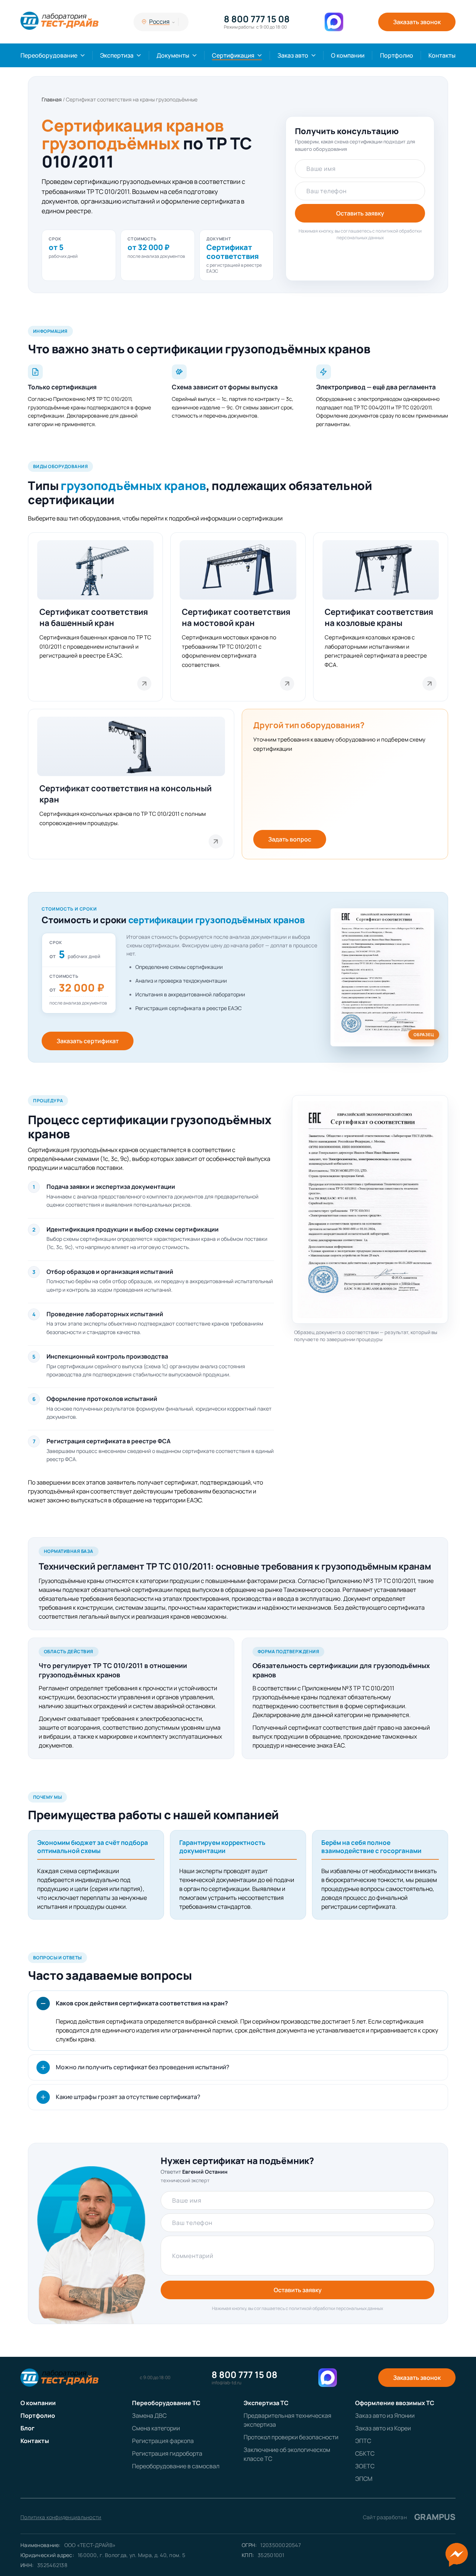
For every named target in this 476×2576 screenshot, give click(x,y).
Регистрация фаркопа (163, 2441)
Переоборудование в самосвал (176, 2466)
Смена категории (156, 2428)
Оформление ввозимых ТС (395, 2403)
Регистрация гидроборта (167, 2453)
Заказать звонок (417, 22)
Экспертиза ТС (266, 2403)
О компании (348, 55)
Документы (173, 55)
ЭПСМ (364, 2479)
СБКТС (365, 2453)
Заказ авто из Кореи (383, 2428)
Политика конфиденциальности (61, 2517)
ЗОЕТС (365, 2466)
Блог (28, 2428)
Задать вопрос (290, 839)
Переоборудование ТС (166, 2403)
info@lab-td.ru (226, 2383)
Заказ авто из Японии (385, 2416)
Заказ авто (293, 55)
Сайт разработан (409, 2517)
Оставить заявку (360, 213)
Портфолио (397, 55)
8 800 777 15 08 (257, 19)
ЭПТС (363, 2441)
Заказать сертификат (88, 1041)
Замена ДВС (149, 2416)
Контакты (442, 55)
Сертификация (233, 55)
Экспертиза (117, 55)
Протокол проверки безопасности (291, 2437)
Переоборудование (49, 55)
